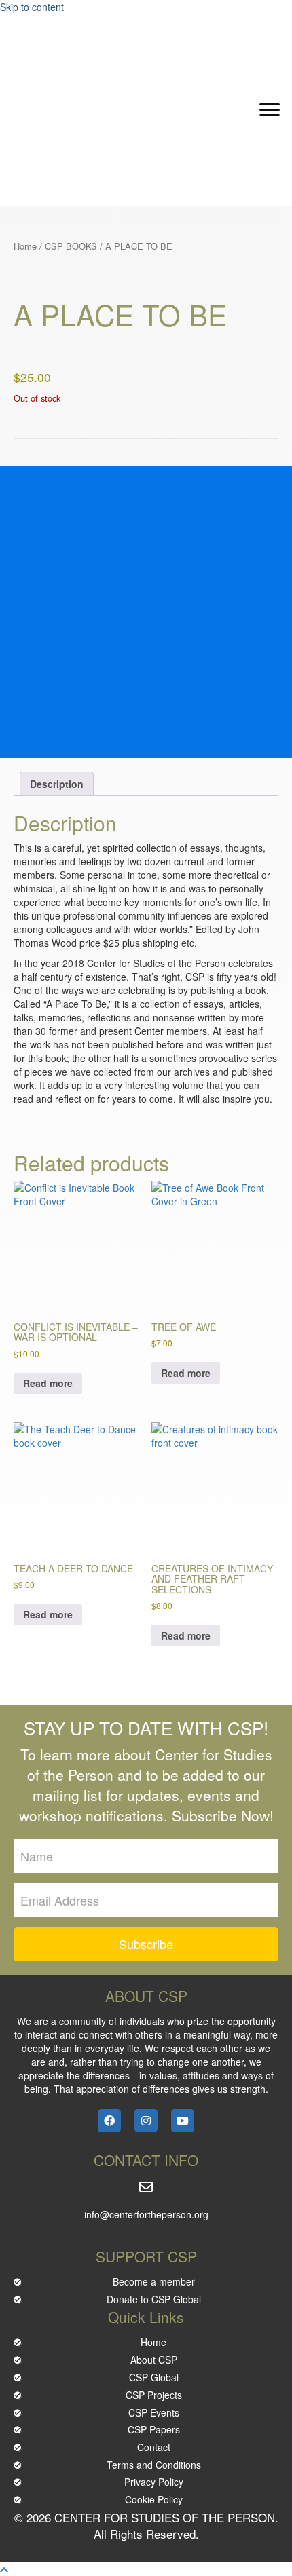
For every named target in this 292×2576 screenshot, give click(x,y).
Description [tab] (57, 784)
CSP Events (154, 2412)
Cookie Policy (154, 2499)
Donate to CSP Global (154, 2299)
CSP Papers (154, 2429)
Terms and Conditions (154, 2465)
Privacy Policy (154, 2482)
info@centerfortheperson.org (146, 2214)
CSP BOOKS (71, 246)
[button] (270, 110)
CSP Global (154, 2377)
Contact (154, 2447)
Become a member (154, 2281)
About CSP (154, 2360)
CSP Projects (154, 2395)
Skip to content (32, 7)
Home (25, 246)
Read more (48, 1383)
